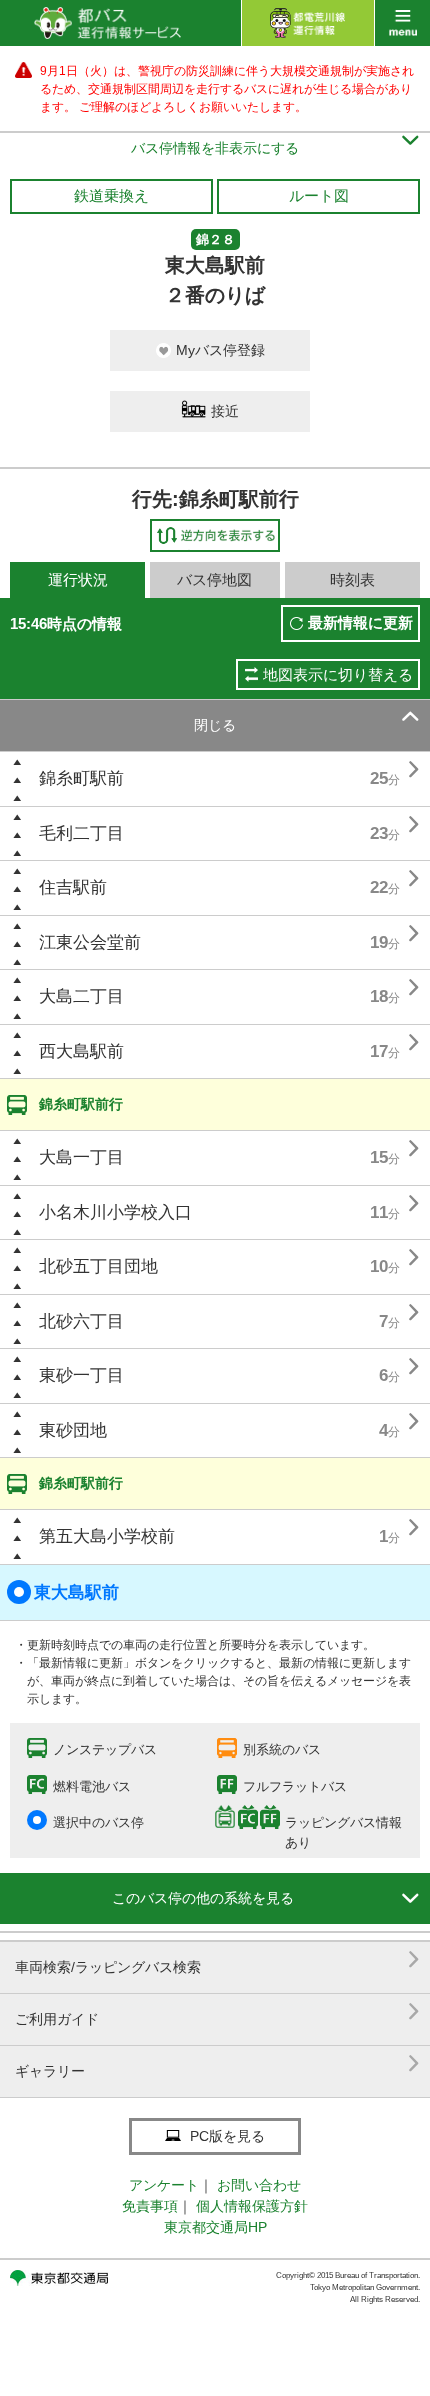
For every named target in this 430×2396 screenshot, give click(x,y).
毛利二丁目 (81, 833)
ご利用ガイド (217, 2011)
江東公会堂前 (90, 942)
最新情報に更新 (360, 622)
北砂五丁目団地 (98, 1266)
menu (402, 23)
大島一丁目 (81, 1157)
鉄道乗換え (111, 195)
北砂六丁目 (81, 1321)
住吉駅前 (73, 887)
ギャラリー (217, 2063)
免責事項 (150, 2206)
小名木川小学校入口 (115, 1212)
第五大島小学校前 (107, 1536)
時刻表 (352, 579)
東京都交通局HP (215, 2227)
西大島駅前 (81, 1051)
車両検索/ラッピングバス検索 (217, 1959)
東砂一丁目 (81, 1375)
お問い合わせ (259, 2185)
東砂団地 (73, 1430)
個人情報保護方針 (252, 2206)
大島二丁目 (81, 996)
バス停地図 (214, 579)
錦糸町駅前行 (81, 1104)
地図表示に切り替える (338, 674)
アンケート (164, 2185)
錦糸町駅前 (81, 778)
